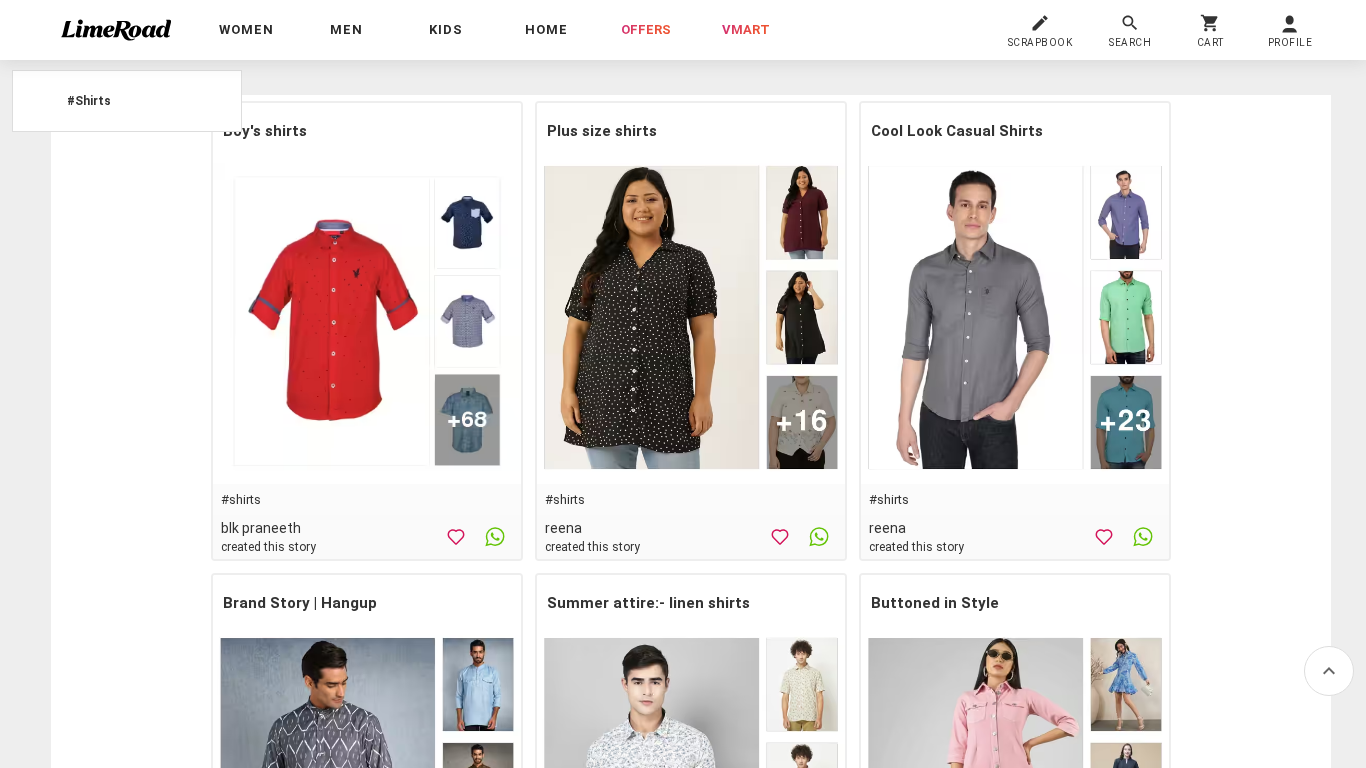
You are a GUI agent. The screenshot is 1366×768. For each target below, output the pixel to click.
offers (646, 29)
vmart (746, 29)
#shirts (241, 499)
